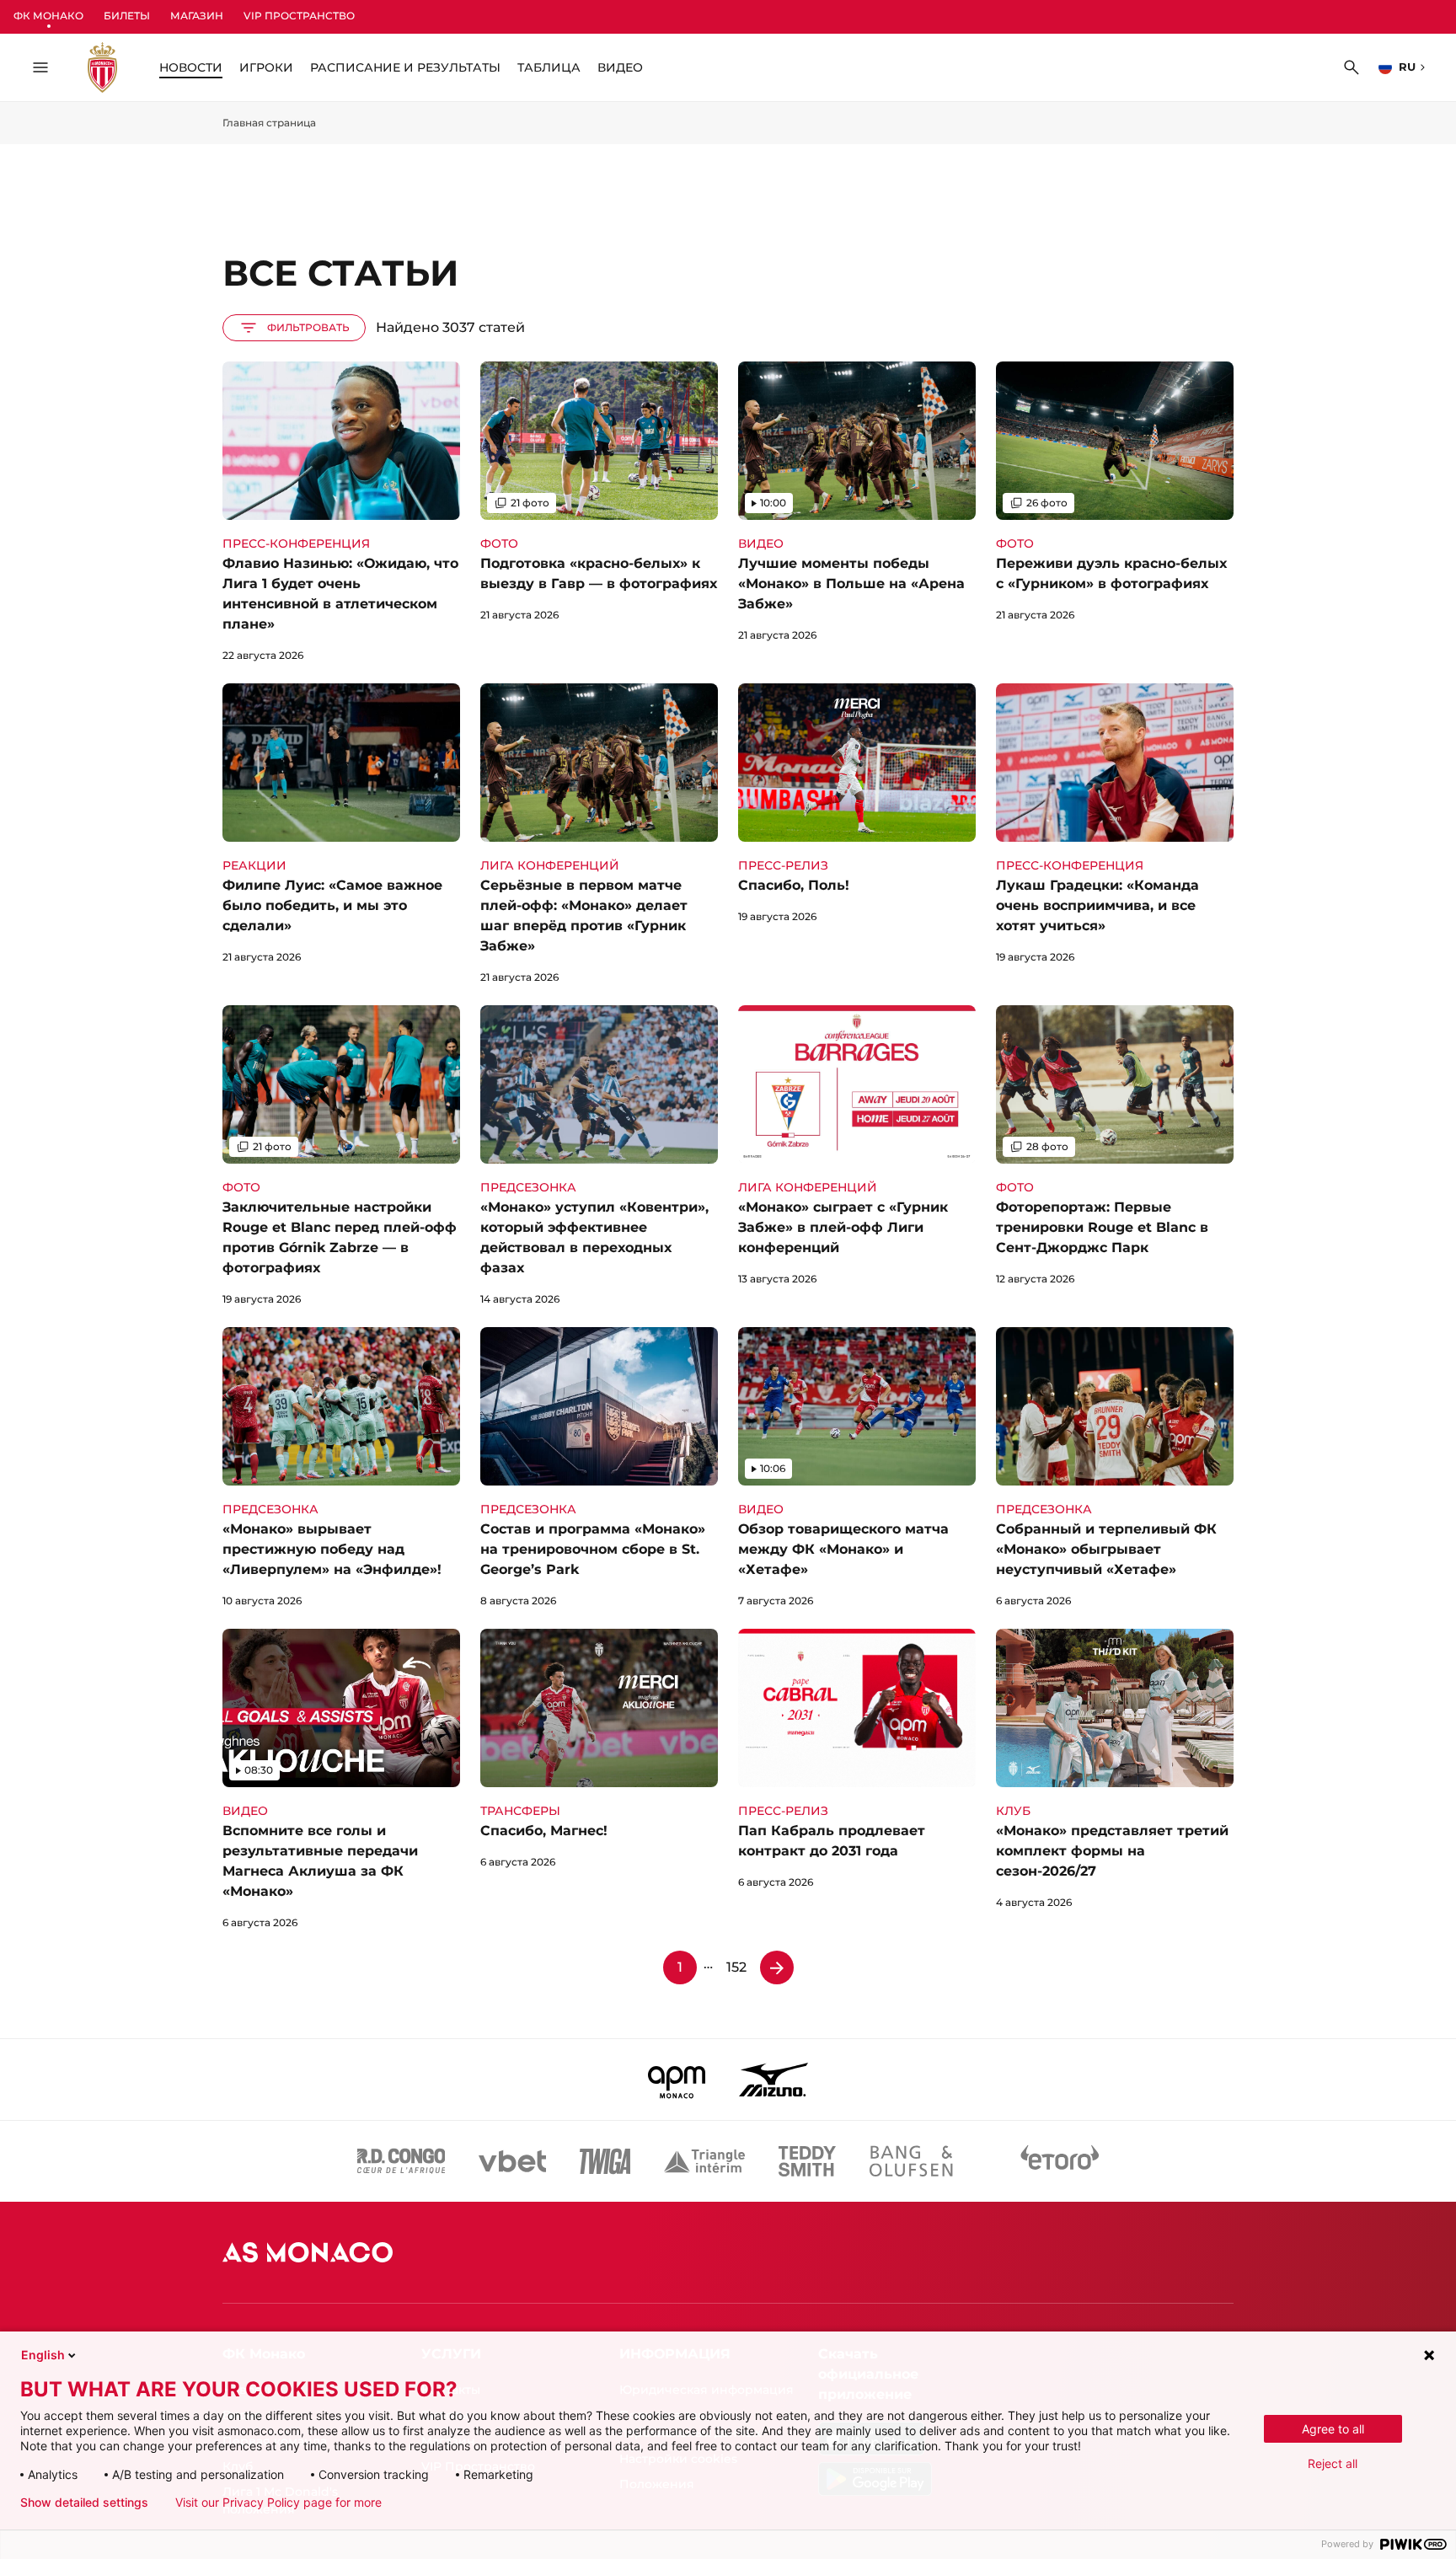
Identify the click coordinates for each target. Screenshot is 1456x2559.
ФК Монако (48, 16)
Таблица (549, 67)
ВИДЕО (620, 67)
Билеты (127, 16)
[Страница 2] (777, 1967)
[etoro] (1060, 2161)
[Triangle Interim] (704, 2161)
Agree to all (1333, 2429)
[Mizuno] (773, 2080)
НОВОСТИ (191, 67)
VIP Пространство (299, 16)
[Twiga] (605, 2161)
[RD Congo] (401, 2161)
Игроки (266, 67)
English (43, 2355)
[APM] (677, 2080)
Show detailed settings (84, 2503)
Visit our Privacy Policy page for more (278, 2503)
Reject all (1333, 2463)
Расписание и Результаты (405, 67)
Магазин (197, 16)
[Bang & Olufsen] (911, 2161)
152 (736, 1967)
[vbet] (512, 2161)
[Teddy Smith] (807, 2161)
